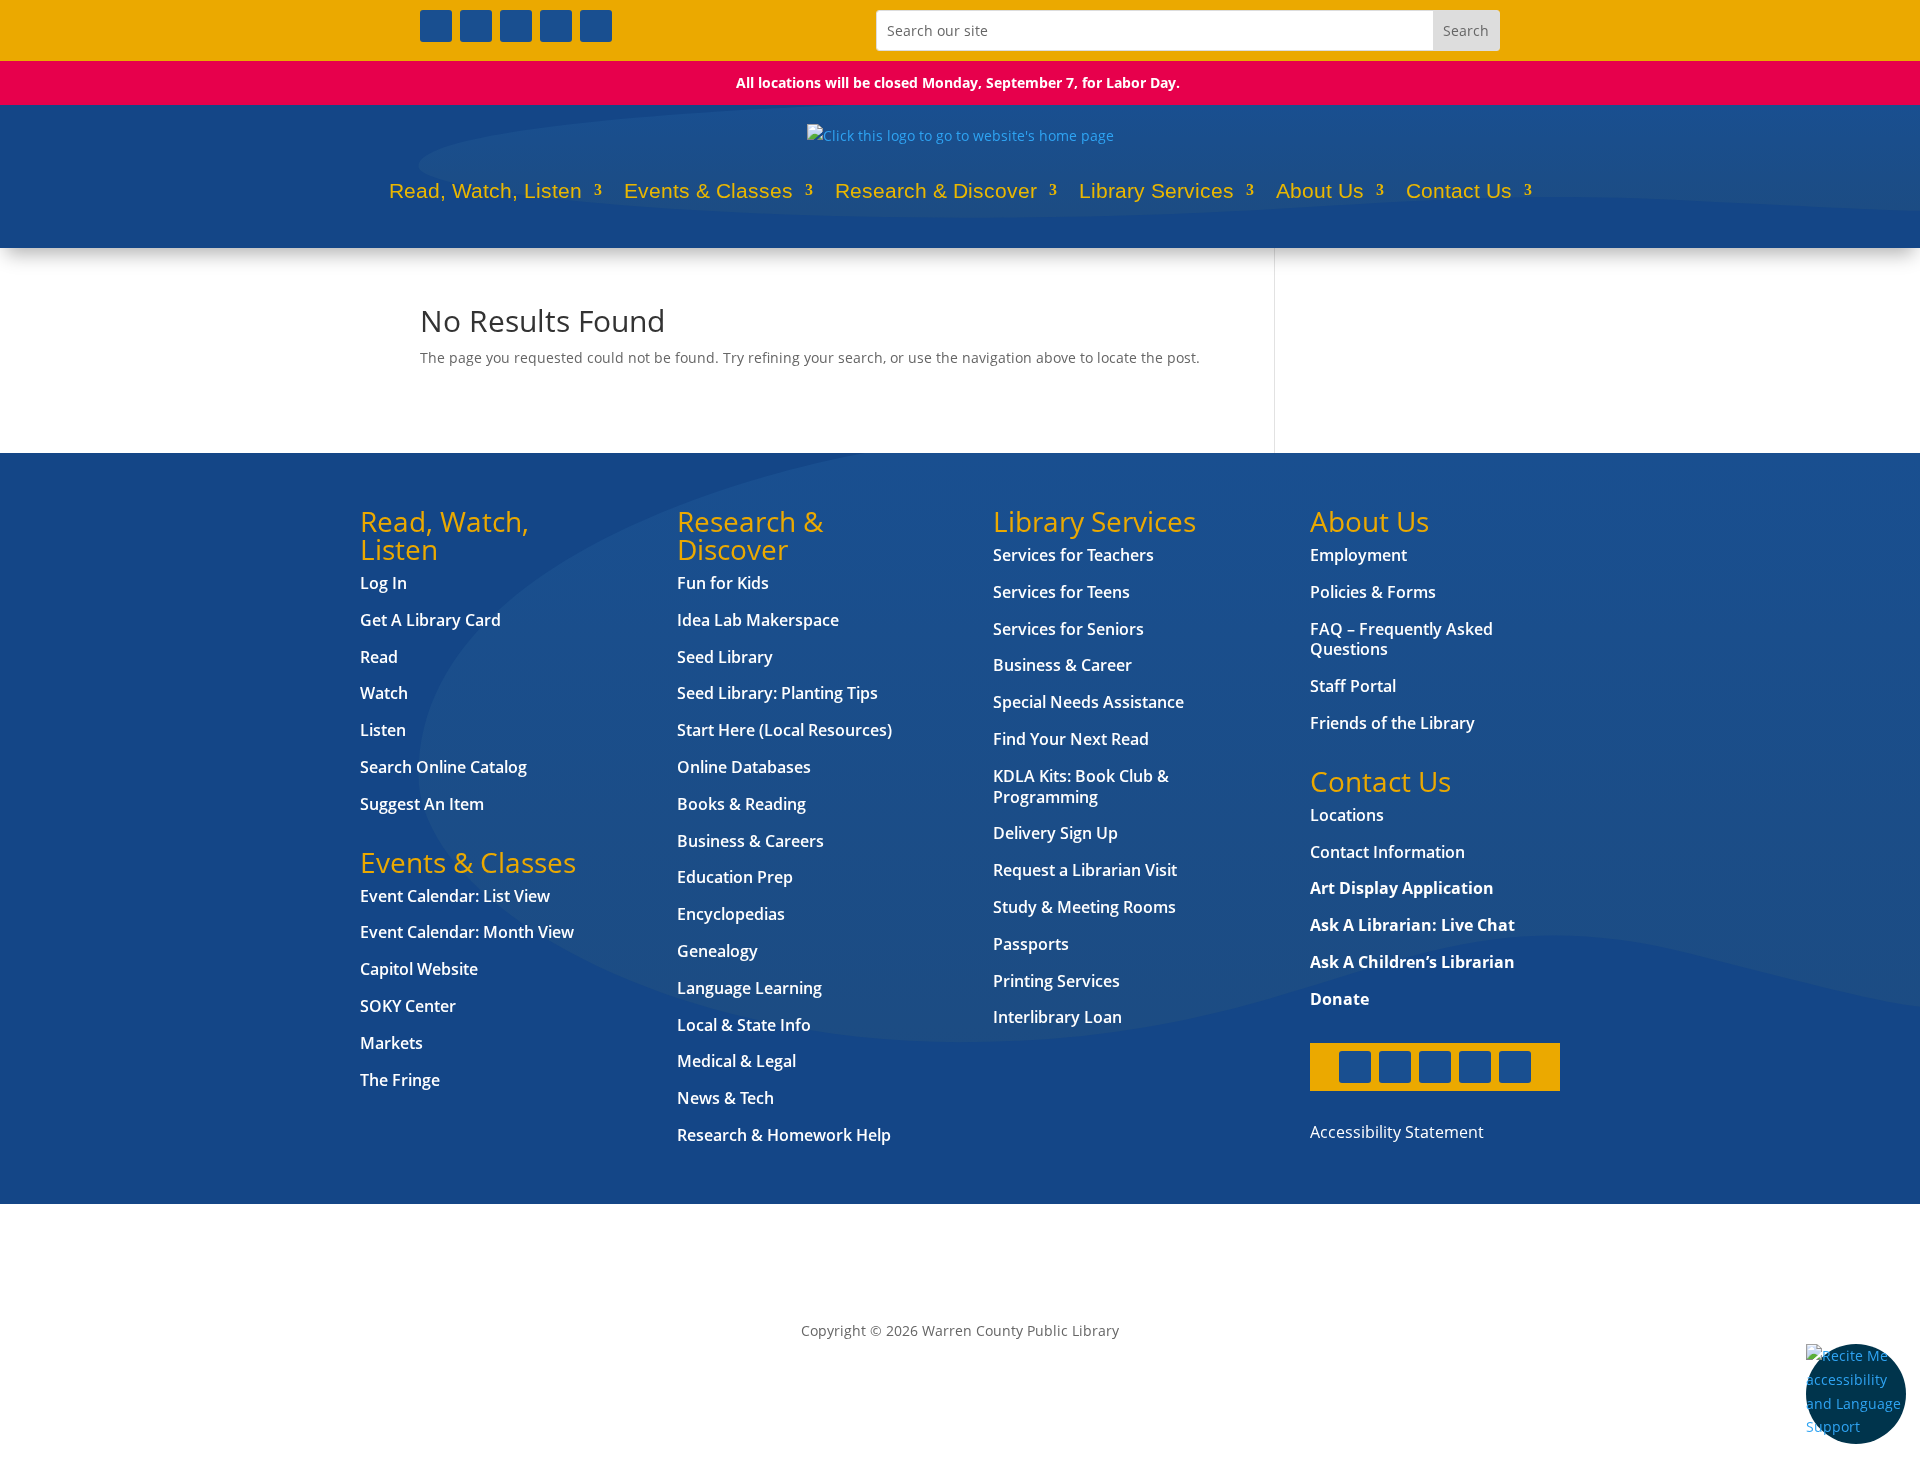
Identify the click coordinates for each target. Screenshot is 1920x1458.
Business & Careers (750, 841)
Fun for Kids (723, 583)
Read (379, 657)
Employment (1358, 555)
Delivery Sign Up (1055, 833)
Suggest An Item (422, 804)
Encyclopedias (731, 914)
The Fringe (400, 1080)
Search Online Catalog (443, 767)
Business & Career (1062, 665)
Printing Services (1056, 981)
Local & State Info (744, 1025)
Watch (384, 693)
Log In (383, 583)
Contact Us (1459, 190)
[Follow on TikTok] (596, 26)
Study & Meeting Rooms (1084, 907)
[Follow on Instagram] (516, 26)
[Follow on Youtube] (556, 26)
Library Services (1156, 190)
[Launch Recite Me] (1856, 1394)
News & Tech (725, 1098)
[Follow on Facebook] (436, 26)
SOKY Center (408, 1006)
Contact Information (1387, 852)
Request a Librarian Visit (1085, 870)
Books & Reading (741, 804)
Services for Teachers (1073, 555)
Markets (391, 1043)
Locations (1347, 815)
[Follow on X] (476, 26)
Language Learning (749, 988)
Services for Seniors (1068, 629)
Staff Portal (1353, 686)
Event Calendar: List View (455, 896)
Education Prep (735, 877)
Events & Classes (708, 190)
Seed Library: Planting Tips (777, 693)
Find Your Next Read (1071, 739)
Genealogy (717, 951)
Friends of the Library (1392, 723)
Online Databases (744, 767)
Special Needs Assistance (1088, 702)
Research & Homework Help (784, 1135)
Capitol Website (419, 969)
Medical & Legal (736, 1061)
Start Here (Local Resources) (784, 730)
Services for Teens (1061, 592)
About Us (1320, 190)
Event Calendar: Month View (467, 932)
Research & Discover (936, 190)
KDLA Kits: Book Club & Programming (1081, 786)
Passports (1031, 944)
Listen (383, 730)
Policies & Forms (1373, 592)
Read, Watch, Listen (485, 190)
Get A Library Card (430, 620)
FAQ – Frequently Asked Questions (1401, 639)
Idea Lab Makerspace (758, 620)
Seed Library (725, 657)
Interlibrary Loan (1057, 1017)
